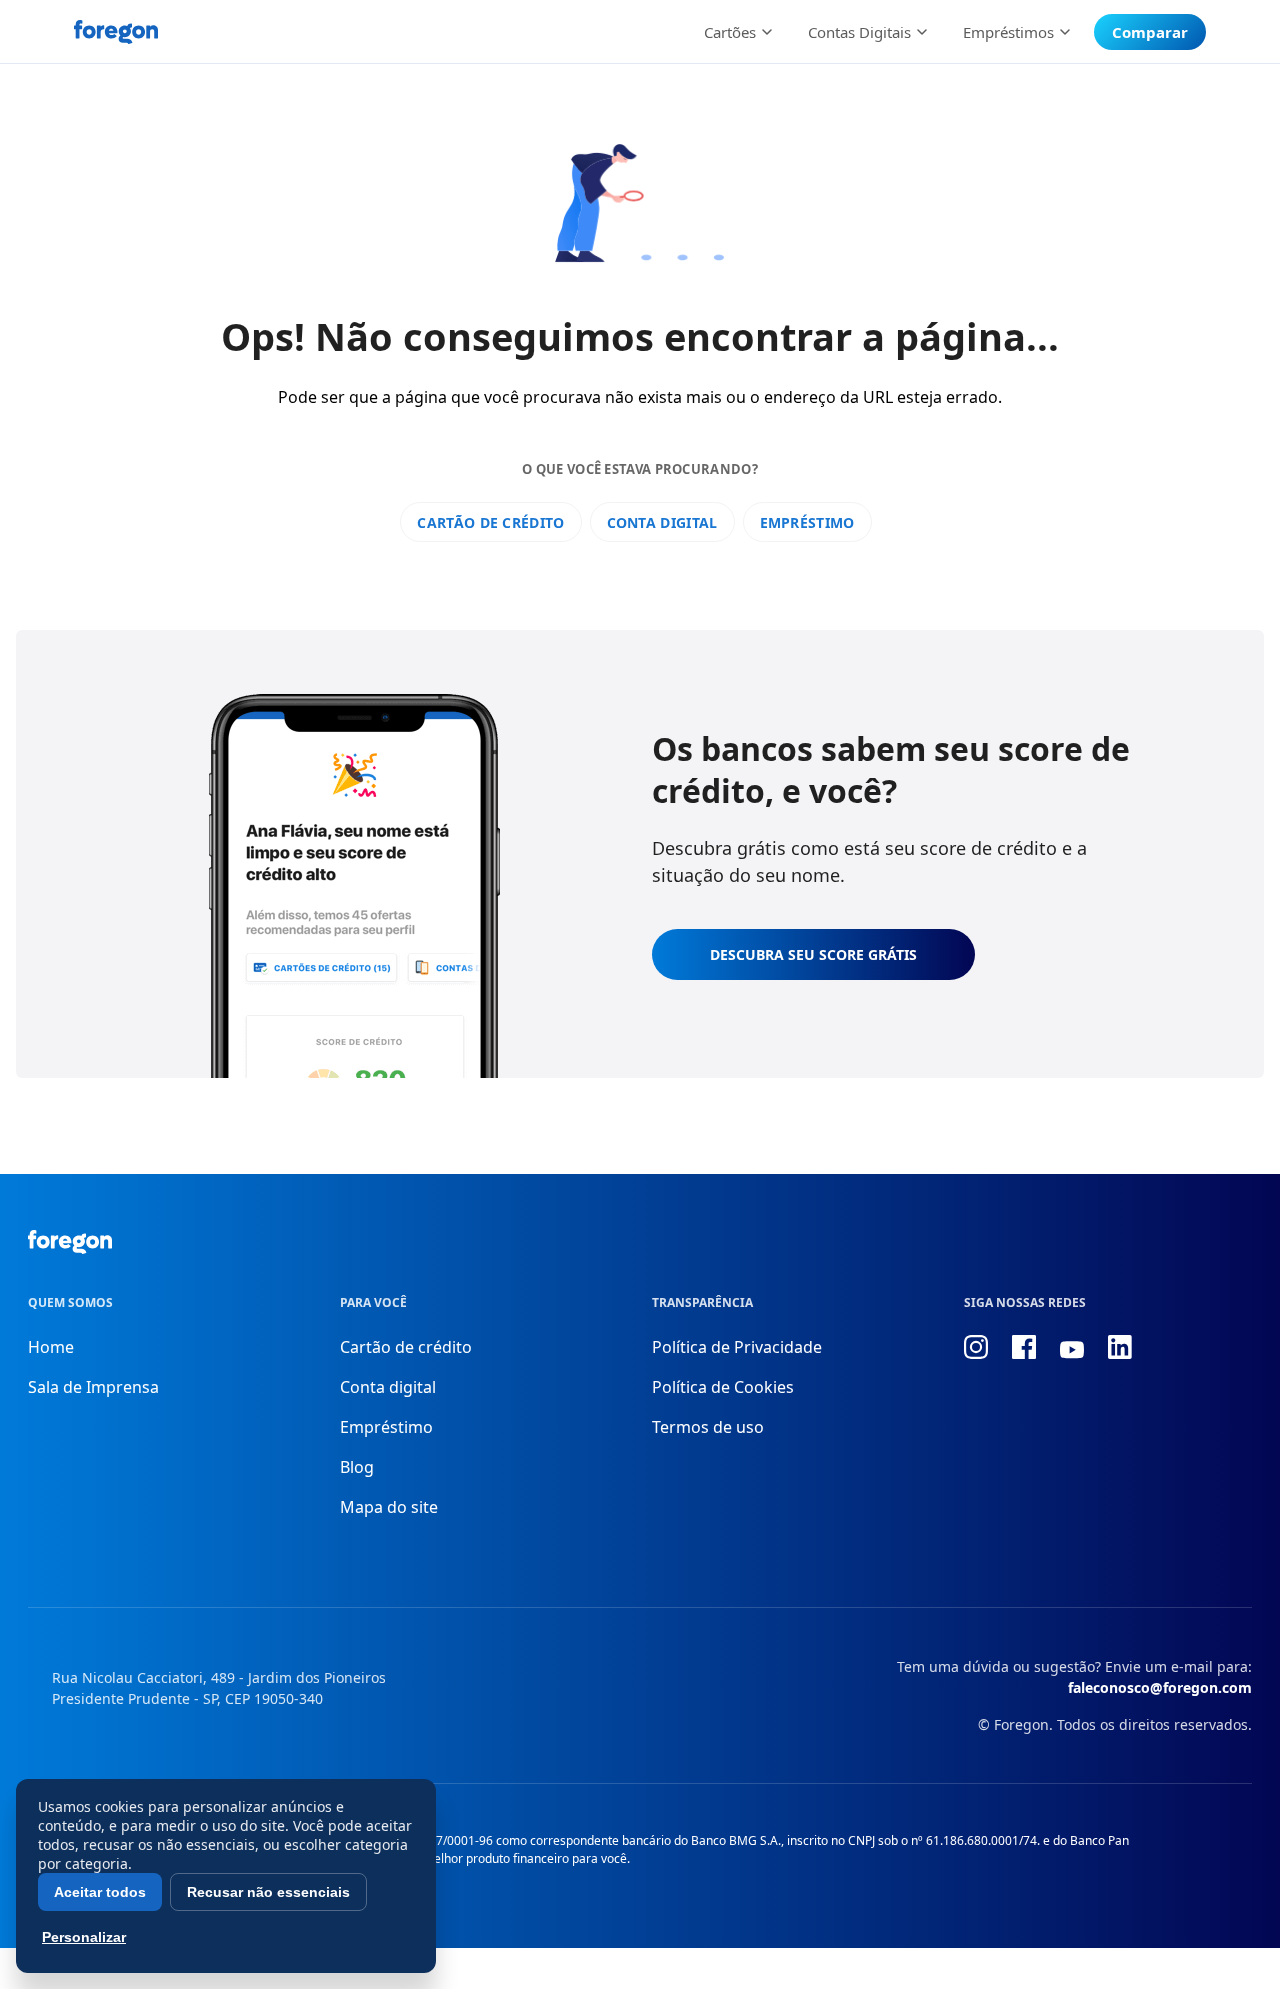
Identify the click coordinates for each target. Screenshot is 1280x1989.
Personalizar (84, 1937)
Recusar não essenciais (268, 1892)
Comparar (1150, 32)
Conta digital (662, 522)
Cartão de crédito (490, 522)
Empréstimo (807, 522)
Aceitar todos (100, 1892)
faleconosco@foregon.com (1160, 1687)
